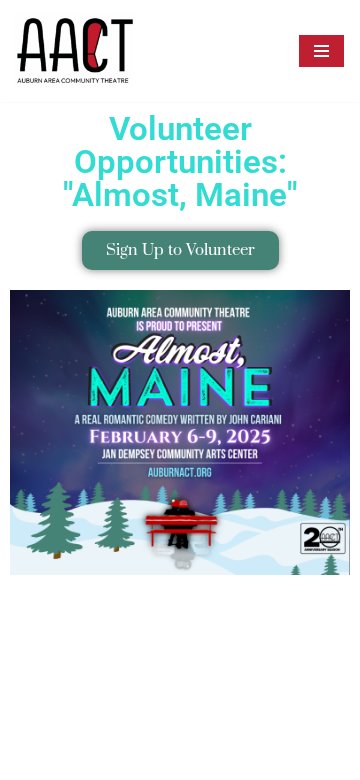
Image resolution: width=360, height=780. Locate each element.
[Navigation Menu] (321, 51)
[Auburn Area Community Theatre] (75, 51)
